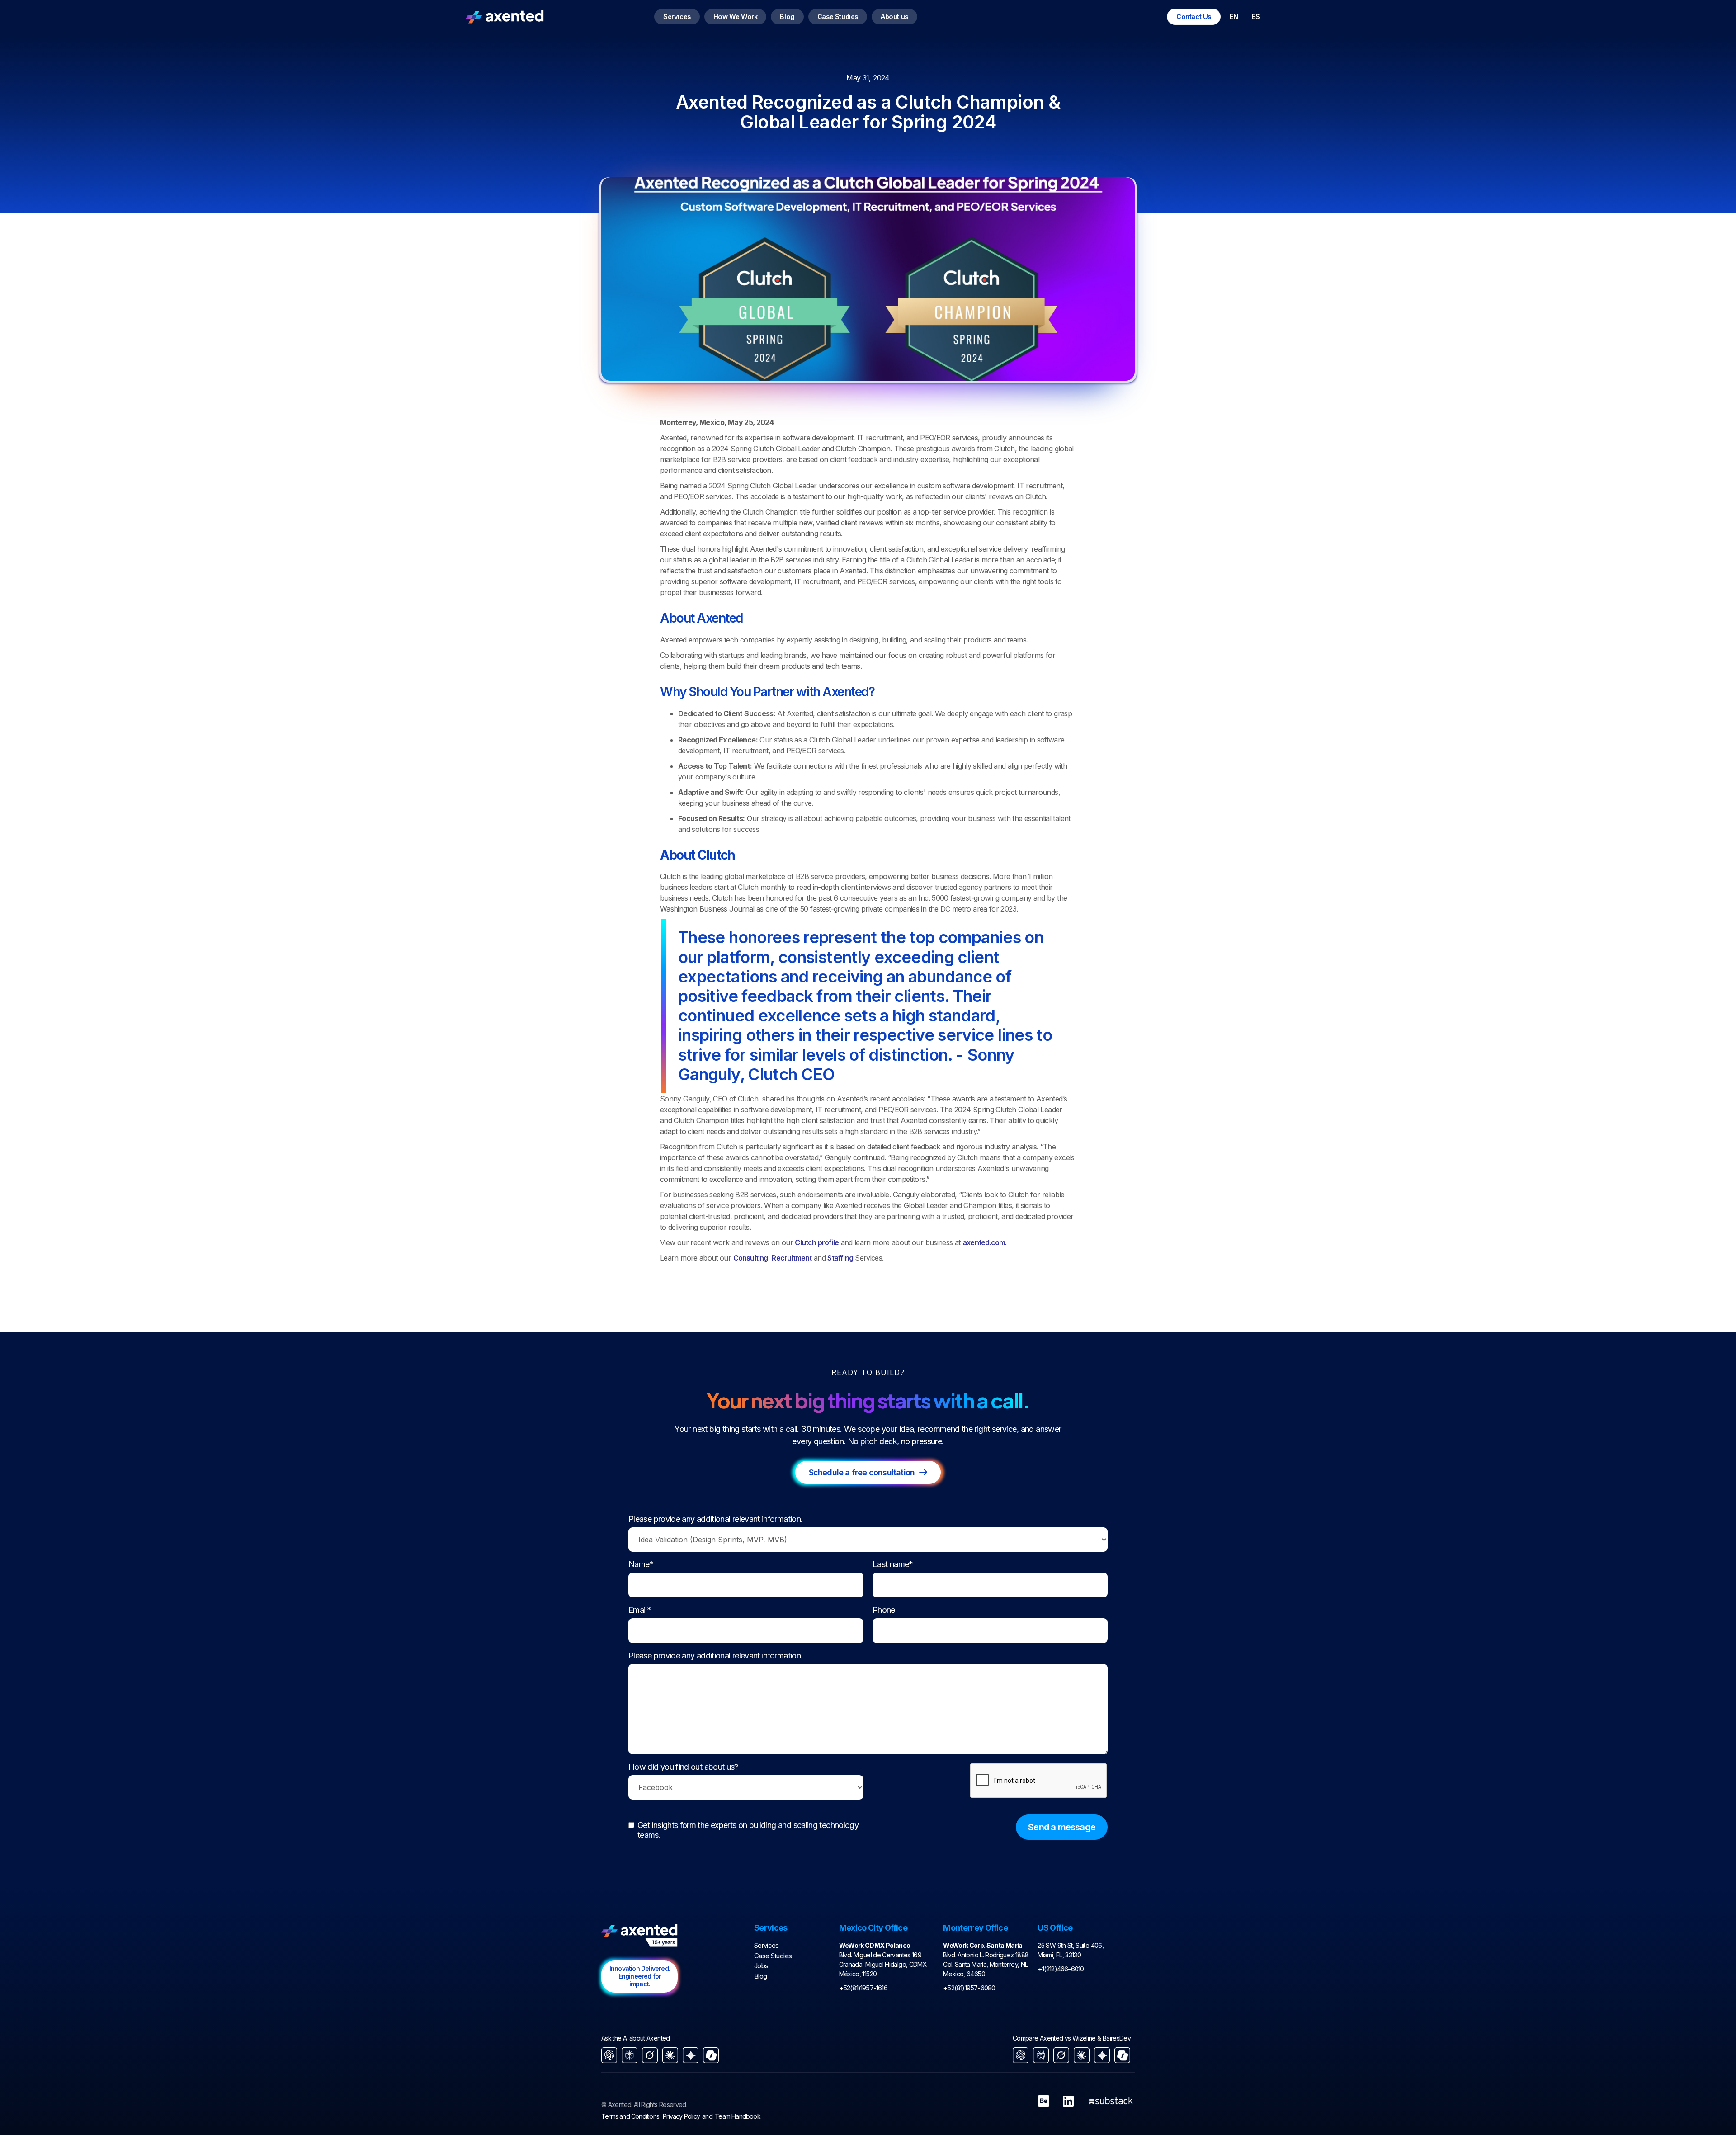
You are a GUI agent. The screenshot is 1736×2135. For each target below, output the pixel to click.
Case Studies (838, 17)
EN (1234, 17)
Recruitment (792, 1258)
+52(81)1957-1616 (863, 1988)
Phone (884, 1610)
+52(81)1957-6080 (969, 1988)
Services (677, 17)
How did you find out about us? (683, 1767)
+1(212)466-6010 (1061, 1969)
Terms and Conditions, (631, 2116)
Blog (787, 17)
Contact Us (1194, 17)
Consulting (751, 1258)
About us (894, 17)
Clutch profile (817, 1242)
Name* (641, 1564)
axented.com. (984, 1242)
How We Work (736, 17)
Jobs (761, 1966)
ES (1255, 17)
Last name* (893, 1564)
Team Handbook (738, 2116)
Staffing (840, 1258)
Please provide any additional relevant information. (715, 1519)
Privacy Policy (681, 2116)
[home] (505, 17)
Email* (640, 1610)
